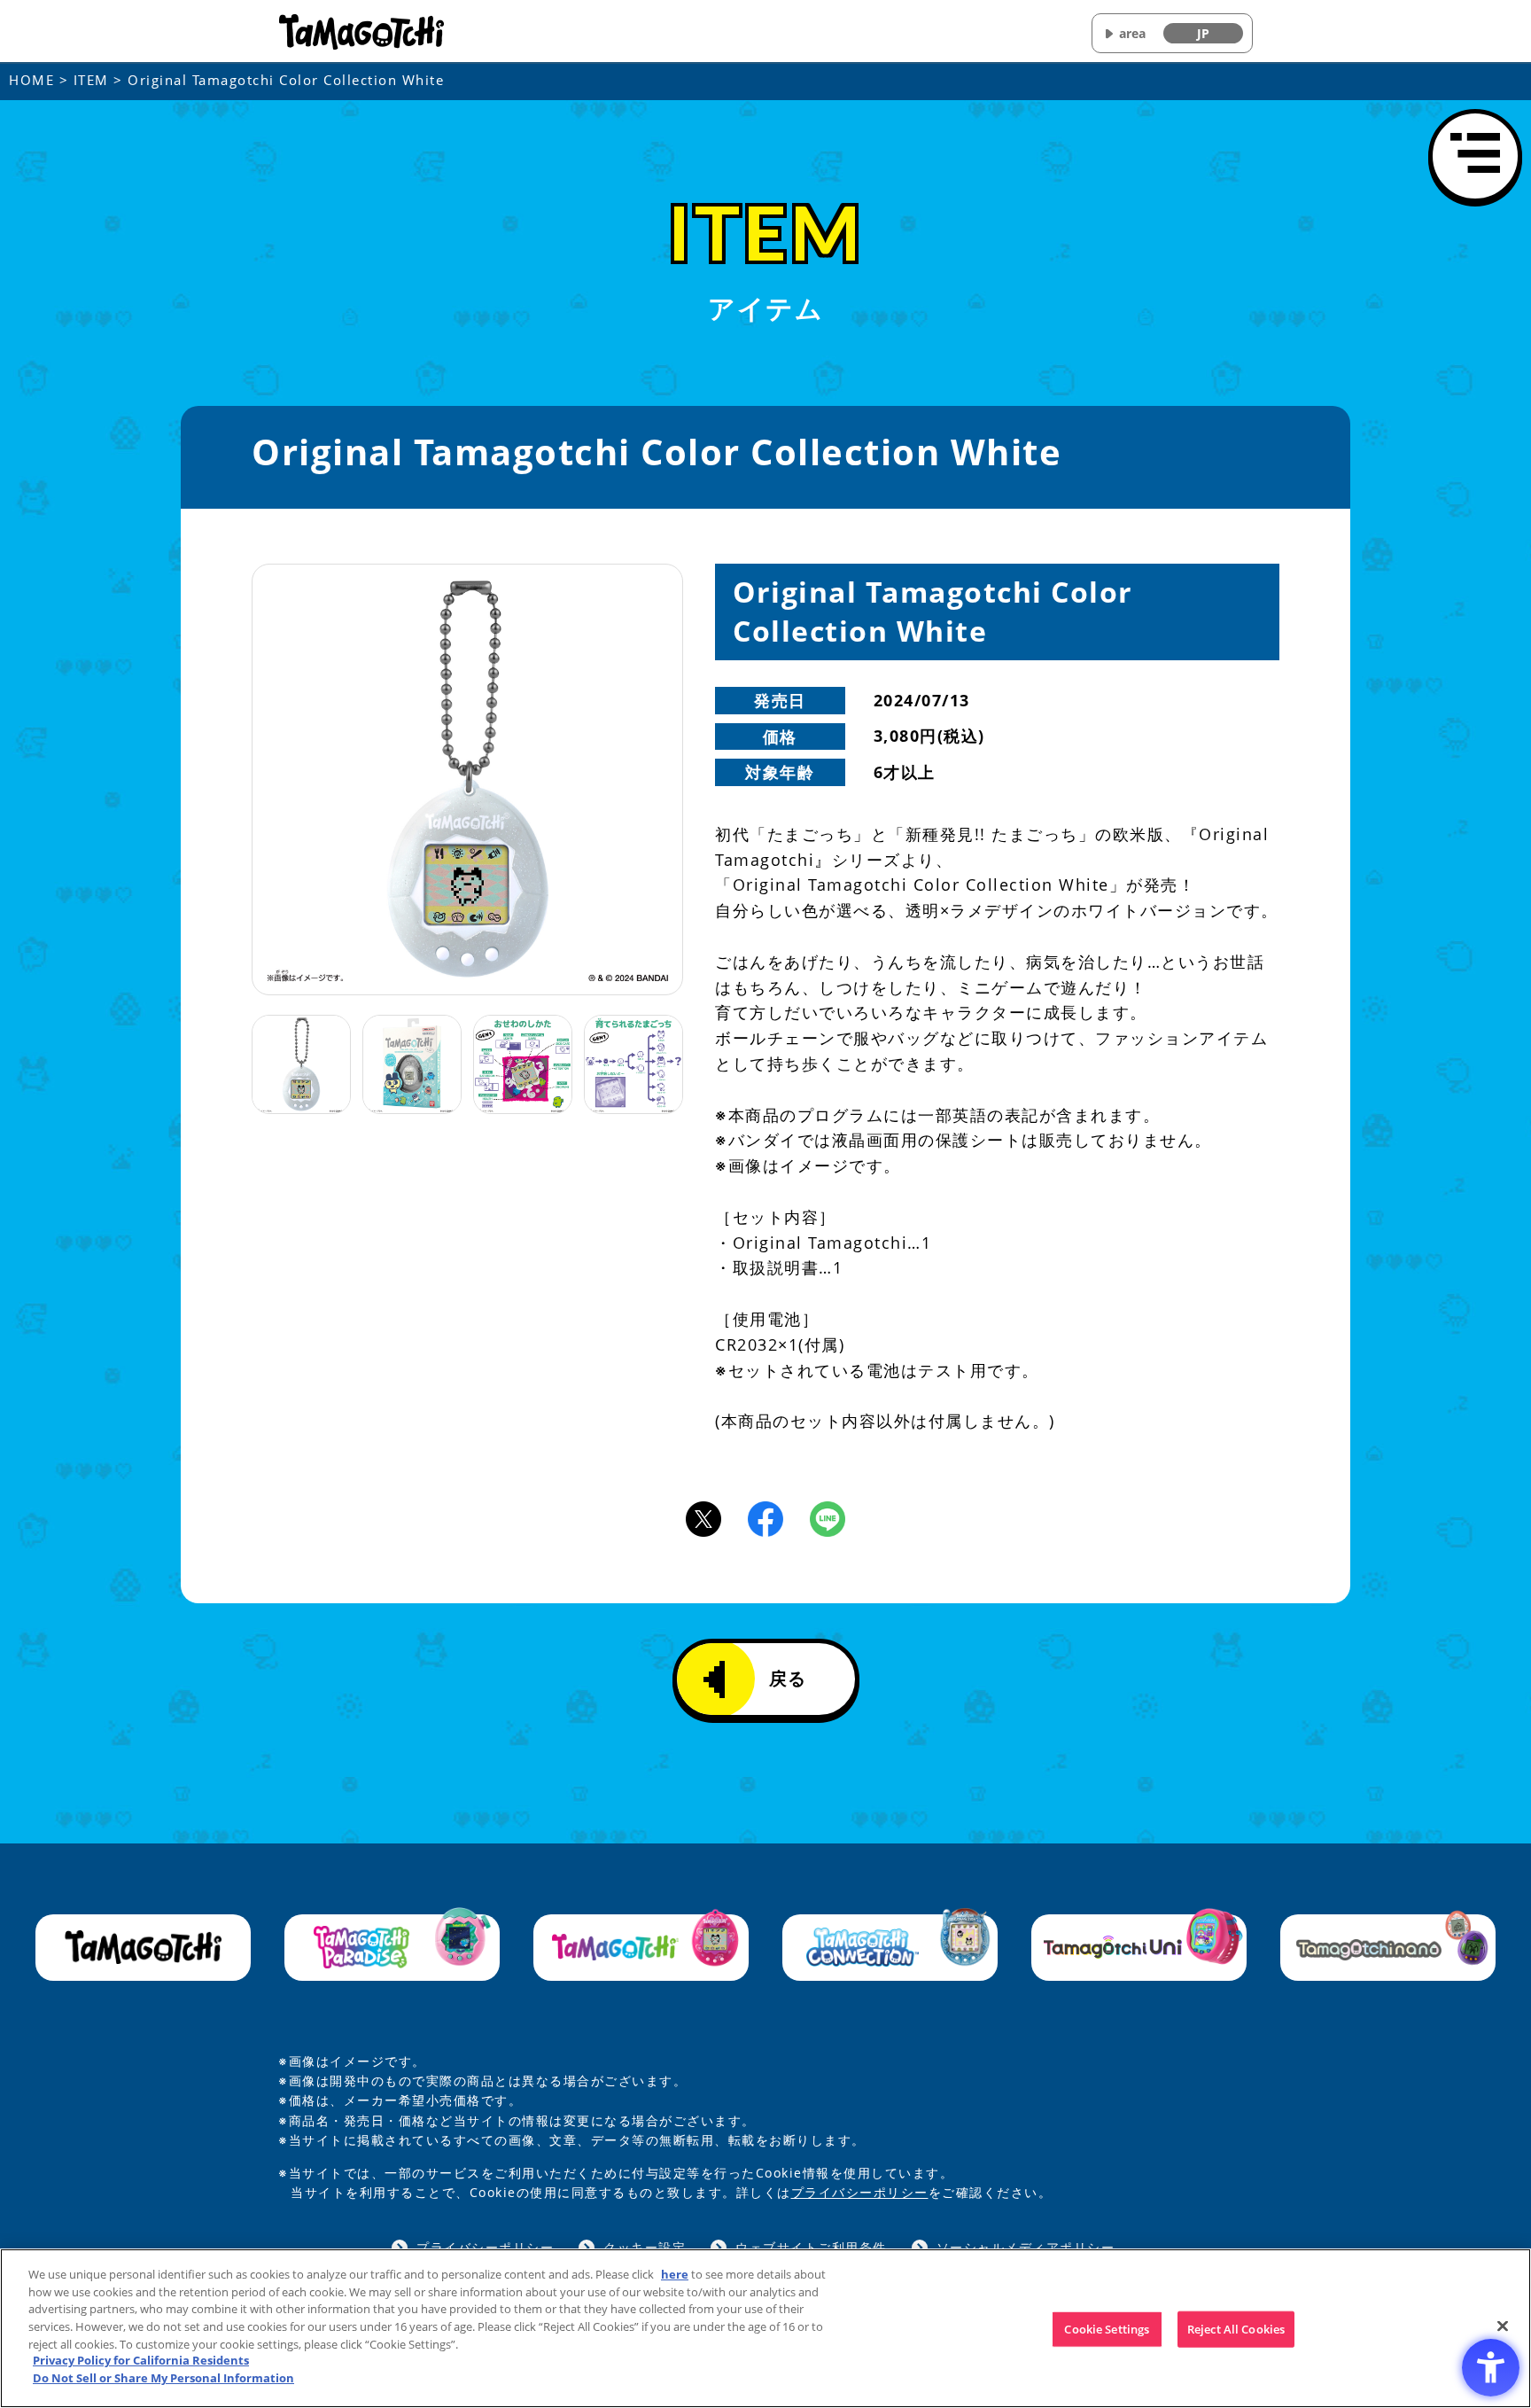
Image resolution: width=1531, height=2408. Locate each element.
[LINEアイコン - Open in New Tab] (828, 1517)
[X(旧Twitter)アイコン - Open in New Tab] (703, 1517)
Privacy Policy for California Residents (141, 2361)
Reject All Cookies (1236, 2329)
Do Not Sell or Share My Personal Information (163, 2378)
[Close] (1503, 2326)
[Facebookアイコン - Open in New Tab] (765, 1517)
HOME (31, 80)
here (675, 2274)
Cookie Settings (1107, 2329)
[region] (765, 2328)
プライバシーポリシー (860, 2192)
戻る (788, 1678)
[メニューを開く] (1475, 156)
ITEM (91, 80)
